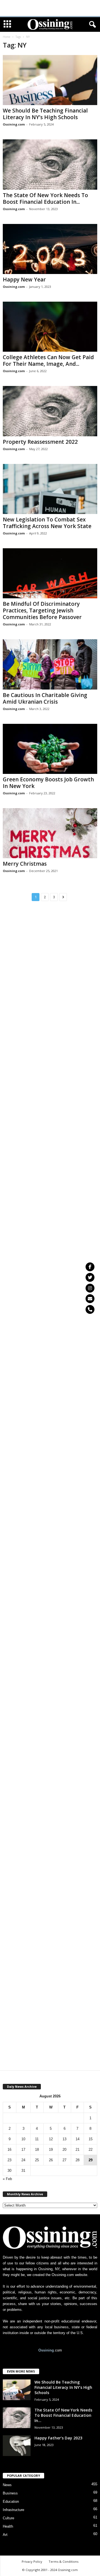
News (7, 2485)
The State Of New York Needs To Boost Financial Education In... (45, 199)
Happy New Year (24, 280)
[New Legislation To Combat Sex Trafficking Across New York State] (50, 489)
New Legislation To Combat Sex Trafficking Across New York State (47, 523)
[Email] (90, 1299)
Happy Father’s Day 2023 (58, 2438)
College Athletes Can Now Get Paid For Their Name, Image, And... (48, 361)
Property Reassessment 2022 (40, 442)
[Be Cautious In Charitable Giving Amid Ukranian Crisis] (50, 664)
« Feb (7, 2179)
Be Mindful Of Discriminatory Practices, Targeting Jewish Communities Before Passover (42, 610)
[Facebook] (90, 1267)
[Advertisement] (50, 8)
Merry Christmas (25, 864)
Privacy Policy (32, 2561)
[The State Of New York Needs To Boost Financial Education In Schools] (50, 164)
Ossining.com (14, 124)
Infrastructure (13, 2510)
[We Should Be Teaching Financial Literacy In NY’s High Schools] (50, 80)
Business (10, 2493)
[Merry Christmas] (50, 833)
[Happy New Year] (50, 249)
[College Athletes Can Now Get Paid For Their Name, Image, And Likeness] (50, 327)
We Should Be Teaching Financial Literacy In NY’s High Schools (45, 114)
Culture (8, 2518)
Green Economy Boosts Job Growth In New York (48, 783)
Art (5, 2535)
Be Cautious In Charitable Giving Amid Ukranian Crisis (45, 698)
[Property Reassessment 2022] (50, 411)
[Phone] (90, 1309)
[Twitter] (90, 1277)
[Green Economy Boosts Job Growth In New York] (50, 749)
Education (11, 2501)
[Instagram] (90, 1288)
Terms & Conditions (63, 2561)
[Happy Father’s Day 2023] (17, 2446)
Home (7, 37)
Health (8, 2526)
